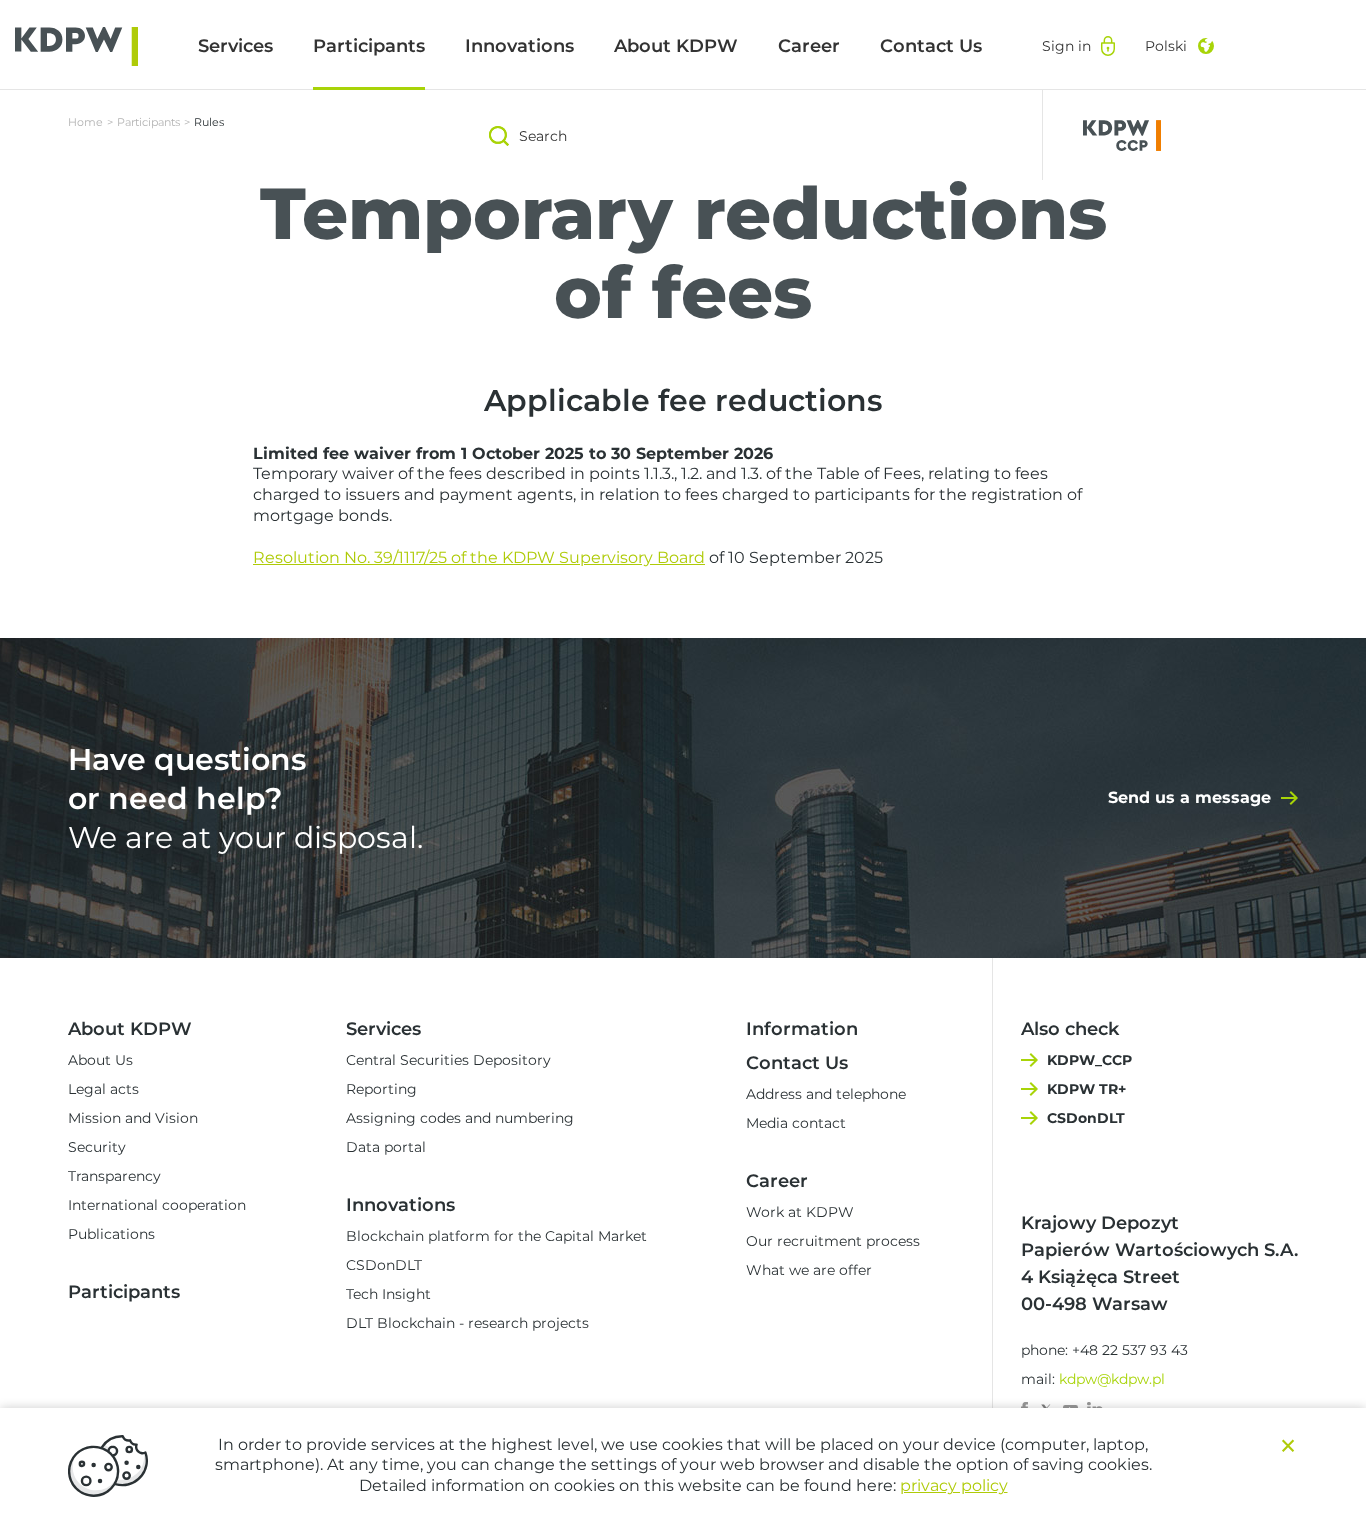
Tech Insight (388, 1294)
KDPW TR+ (1086, 1089)
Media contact (796, 1123)
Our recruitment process (833, 1241)
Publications (111, 1234)
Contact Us (931, 46)
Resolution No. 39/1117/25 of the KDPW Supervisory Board (479, 557)
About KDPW (676, 46)
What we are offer (809, 1270)
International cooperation (157, 1205)
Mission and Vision (133, 1118)
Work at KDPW (800, 1212)
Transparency (114, 1176)
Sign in (1066, 46)
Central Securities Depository (448, 1060)
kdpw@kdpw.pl (1112, 1379)
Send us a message (1189, 797)
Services (235, 46)
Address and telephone (826, 1094)
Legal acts (103, 1089)
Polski (1166, 46)
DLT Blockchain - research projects (467, 1323)
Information (802, 1029)
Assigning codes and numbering (460, 1118)
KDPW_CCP (1089, 1060)
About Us (100, 1060)
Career (809, 46)
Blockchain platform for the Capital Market (496, 1236)
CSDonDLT (384, 1265)
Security (97, 1147)
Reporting (381, 1089)
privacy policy (954, 1485)
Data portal (386, 1147)
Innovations (519, 46)
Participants (369, 46)
